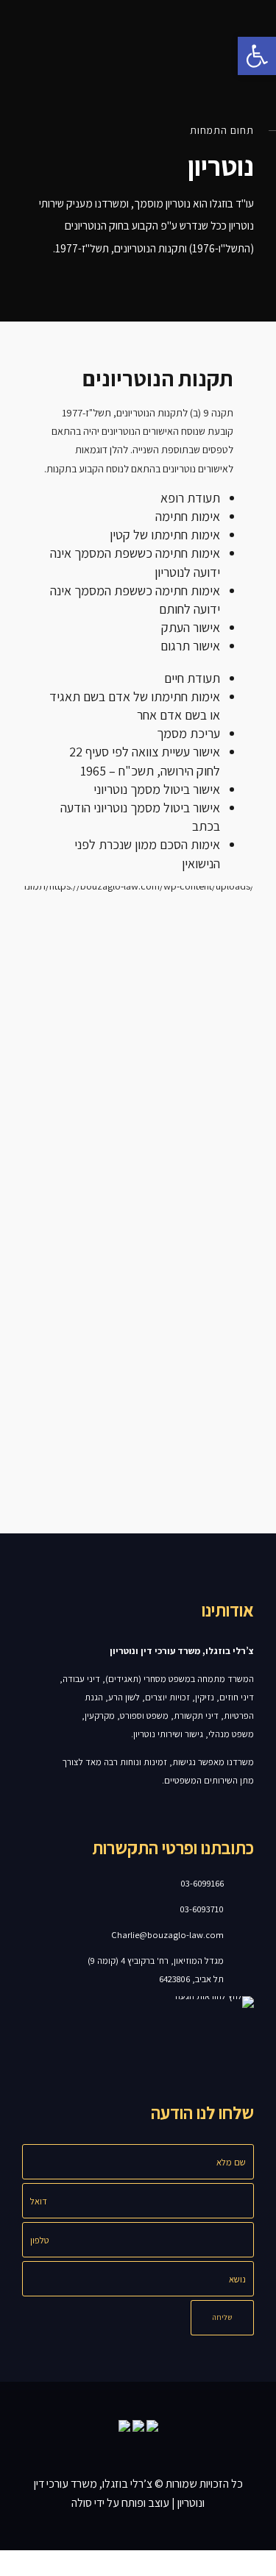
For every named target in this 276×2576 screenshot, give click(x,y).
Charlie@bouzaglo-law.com (167, 1935)
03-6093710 (202, 1909)
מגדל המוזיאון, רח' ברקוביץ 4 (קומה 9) (156, 1961)
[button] (257, 56)
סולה (82, 2503)
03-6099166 (202, 1883)
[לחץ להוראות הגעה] (248, 1970)
